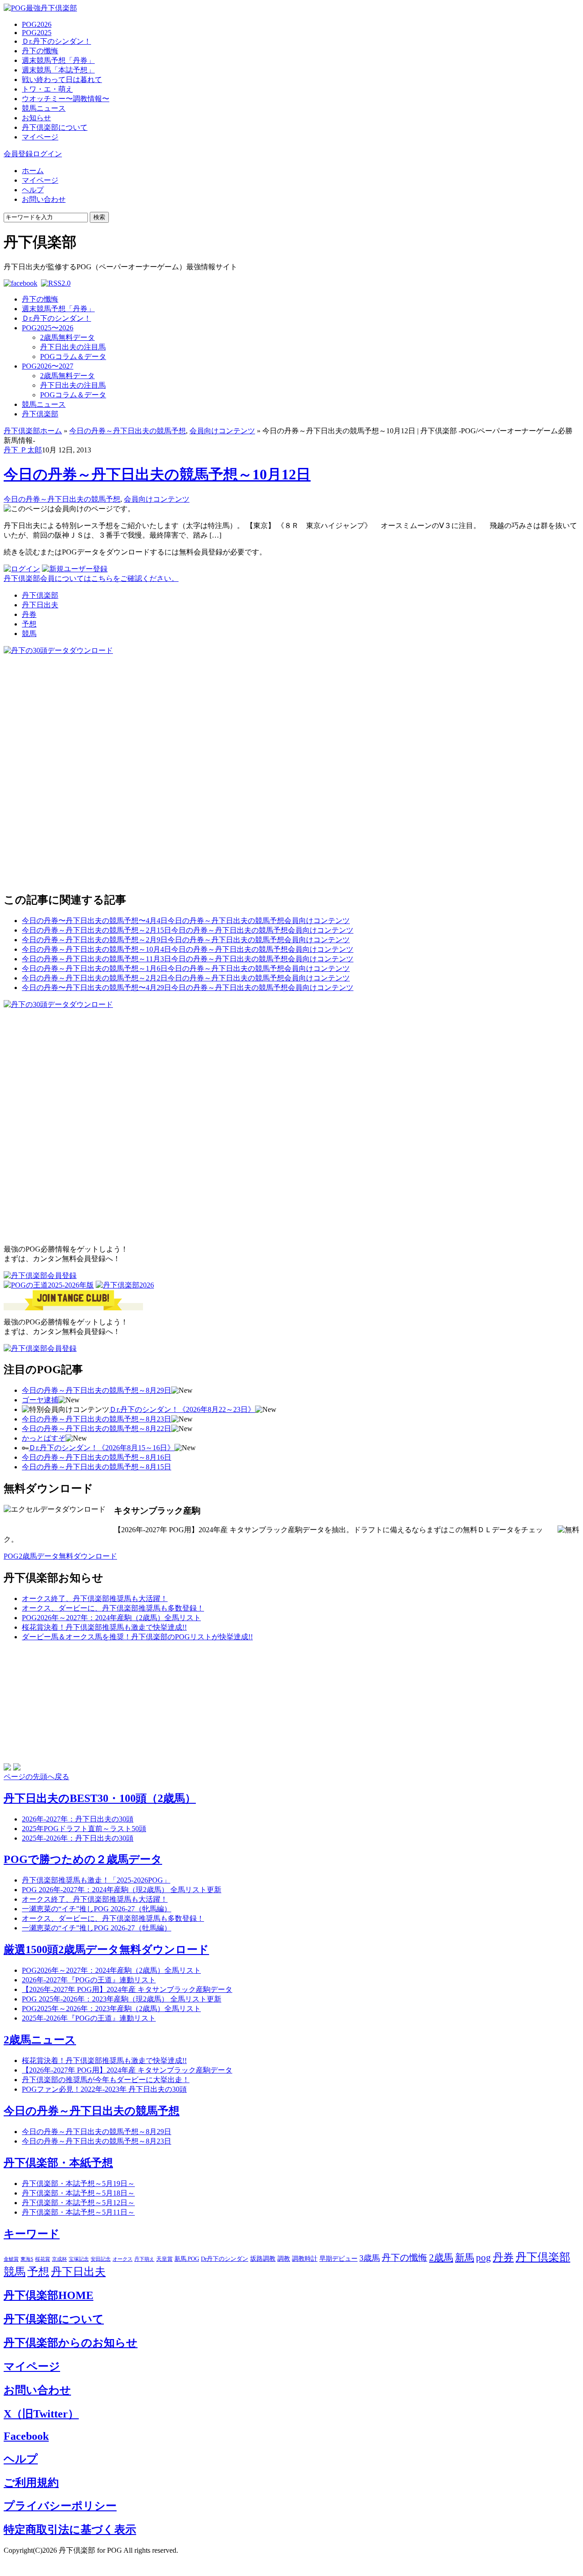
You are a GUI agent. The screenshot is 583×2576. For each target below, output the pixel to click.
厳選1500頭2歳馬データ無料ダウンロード (106, 1950)
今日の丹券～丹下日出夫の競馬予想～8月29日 (97, 1390)
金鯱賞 (11, 2259)
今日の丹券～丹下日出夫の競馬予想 (128, 431)
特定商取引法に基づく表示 (70, 2530)
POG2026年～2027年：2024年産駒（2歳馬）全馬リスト (111, 1618)
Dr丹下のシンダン (225, 2259)
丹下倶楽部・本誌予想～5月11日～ (78, 2212)
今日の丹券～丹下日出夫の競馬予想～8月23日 (97, 1419)
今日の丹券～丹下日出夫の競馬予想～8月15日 (97, 1467)
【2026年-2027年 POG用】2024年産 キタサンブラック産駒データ (127, 1989)
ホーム (33, 171)
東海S (27, 2259)
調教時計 (305, 2259)
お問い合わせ (44, 199)
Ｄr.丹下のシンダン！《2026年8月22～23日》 (182, 1409)
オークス (123, 2259)
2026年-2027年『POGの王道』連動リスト (89, 1980)
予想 (29, 624)
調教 (284, 2259)
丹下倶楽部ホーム (33, 431)
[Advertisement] (72, 713)
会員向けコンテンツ (222, 431)
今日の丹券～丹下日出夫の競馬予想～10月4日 (97, 949)
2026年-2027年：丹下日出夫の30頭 (78, 1819)
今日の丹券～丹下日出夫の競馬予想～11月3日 (97, 959)
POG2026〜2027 (48, 366)
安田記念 (101, 2259)
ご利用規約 (31, 2483)
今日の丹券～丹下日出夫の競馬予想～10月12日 (157, 474)
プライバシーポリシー (60, 2506)
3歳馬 (370, 2258)
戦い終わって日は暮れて (62, 80)
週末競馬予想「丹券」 (58, 60)
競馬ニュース (44, 108)
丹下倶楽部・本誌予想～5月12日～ (78, 2203)
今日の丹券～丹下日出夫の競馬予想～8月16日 (97, 1457)
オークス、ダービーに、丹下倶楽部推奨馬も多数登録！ (113, 1608)
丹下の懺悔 (40, 51)
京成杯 (59, 2259)
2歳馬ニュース (40, 2040)
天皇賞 (164, 2259)
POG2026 (37, 24)
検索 (99, 217)
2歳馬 (441, 2258)
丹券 (29, 614)
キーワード (32, 2234)
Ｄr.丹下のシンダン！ (56, 41)
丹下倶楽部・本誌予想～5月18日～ (78, 2193)
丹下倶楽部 (40, 414)
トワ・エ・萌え (47, 89)
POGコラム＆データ (73, 357)
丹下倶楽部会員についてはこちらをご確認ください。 (91, 578)
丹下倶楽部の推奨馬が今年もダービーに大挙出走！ (106, 2080)
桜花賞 (43, 2259)
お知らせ (36, 118)
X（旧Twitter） (41, 2414)
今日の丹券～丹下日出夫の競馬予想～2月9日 (95, 940)
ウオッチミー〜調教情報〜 (66, 99)
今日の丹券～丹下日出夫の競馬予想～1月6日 (95, 968)
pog (483, 2258)
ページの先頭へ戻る (36, 1777)
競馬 (29, 634)
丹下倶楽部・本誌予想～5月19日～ (78, 2183)
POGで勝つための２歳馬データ (83, 1859)
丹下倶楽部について (55, 127)
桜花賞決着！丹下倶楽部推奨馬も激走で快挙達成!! (104, 1627)
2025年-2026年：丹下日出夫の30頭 (78, 1838)
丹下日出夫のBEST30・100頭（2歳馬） (100, 1798)
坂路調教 (263, 2259)
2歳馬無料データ (67, 337)
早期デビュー (338, 2259)
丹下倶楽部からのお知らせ (71, 2343)
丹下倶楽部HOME (49, 2295)
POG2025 (37, 33)
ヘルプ (33, 190)
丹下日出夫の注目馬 (73, 347)
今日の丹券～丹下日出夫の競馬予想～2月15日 (97, 930)
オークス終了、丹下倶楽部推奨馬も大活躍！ (95, 1598)
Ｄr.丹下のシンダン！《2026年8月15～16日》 (102, 1448)
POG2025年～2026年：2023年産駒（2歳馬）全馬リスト (111, 2009)
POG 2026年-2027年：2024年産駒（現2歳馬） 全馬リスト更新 (122, 1890)
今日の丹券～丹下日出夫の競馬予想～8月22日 (97, 1429)
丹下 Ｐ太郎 (23, 450)
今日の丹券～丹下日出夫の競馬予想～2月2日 (95, 978)
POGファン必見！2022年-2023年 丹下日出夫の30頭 (104, 2089)
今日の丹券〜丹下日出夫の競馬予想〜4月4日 (95, 921)
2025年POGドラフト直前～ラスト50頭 (84, 1829)
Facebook (26, 2436)
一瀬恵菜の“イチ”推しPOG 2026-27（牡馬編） (97, 1928)
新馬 (465, 2258)
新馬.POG (187, 2259)
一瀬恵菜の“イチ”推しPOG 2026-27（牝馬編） (97, 1909)
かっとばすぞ (44, 1438)
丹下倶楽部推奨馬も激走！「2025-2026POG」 (96, 1880)
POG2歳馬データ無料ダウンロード (60, 1556)
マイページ (40, 137)
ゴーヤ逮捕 (40, 1400)
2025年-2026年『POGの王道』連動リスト (89, 2018)
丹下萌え (144, 2259)
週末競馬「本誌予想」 (58, 70)
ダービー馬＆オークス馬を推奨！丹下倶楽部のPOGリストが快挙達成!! (137, 1637)
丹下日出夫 (40, 605)
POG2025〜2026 (48, 328)
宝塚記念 (79, 2259)
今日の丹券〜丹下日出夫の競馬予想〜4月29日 (97, 988)
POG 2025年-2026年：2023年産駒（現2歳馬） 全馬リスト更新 (122, 1999)
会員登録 (18, 154)
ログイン (47, 154)
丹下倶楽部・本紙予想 (58, 2163)
